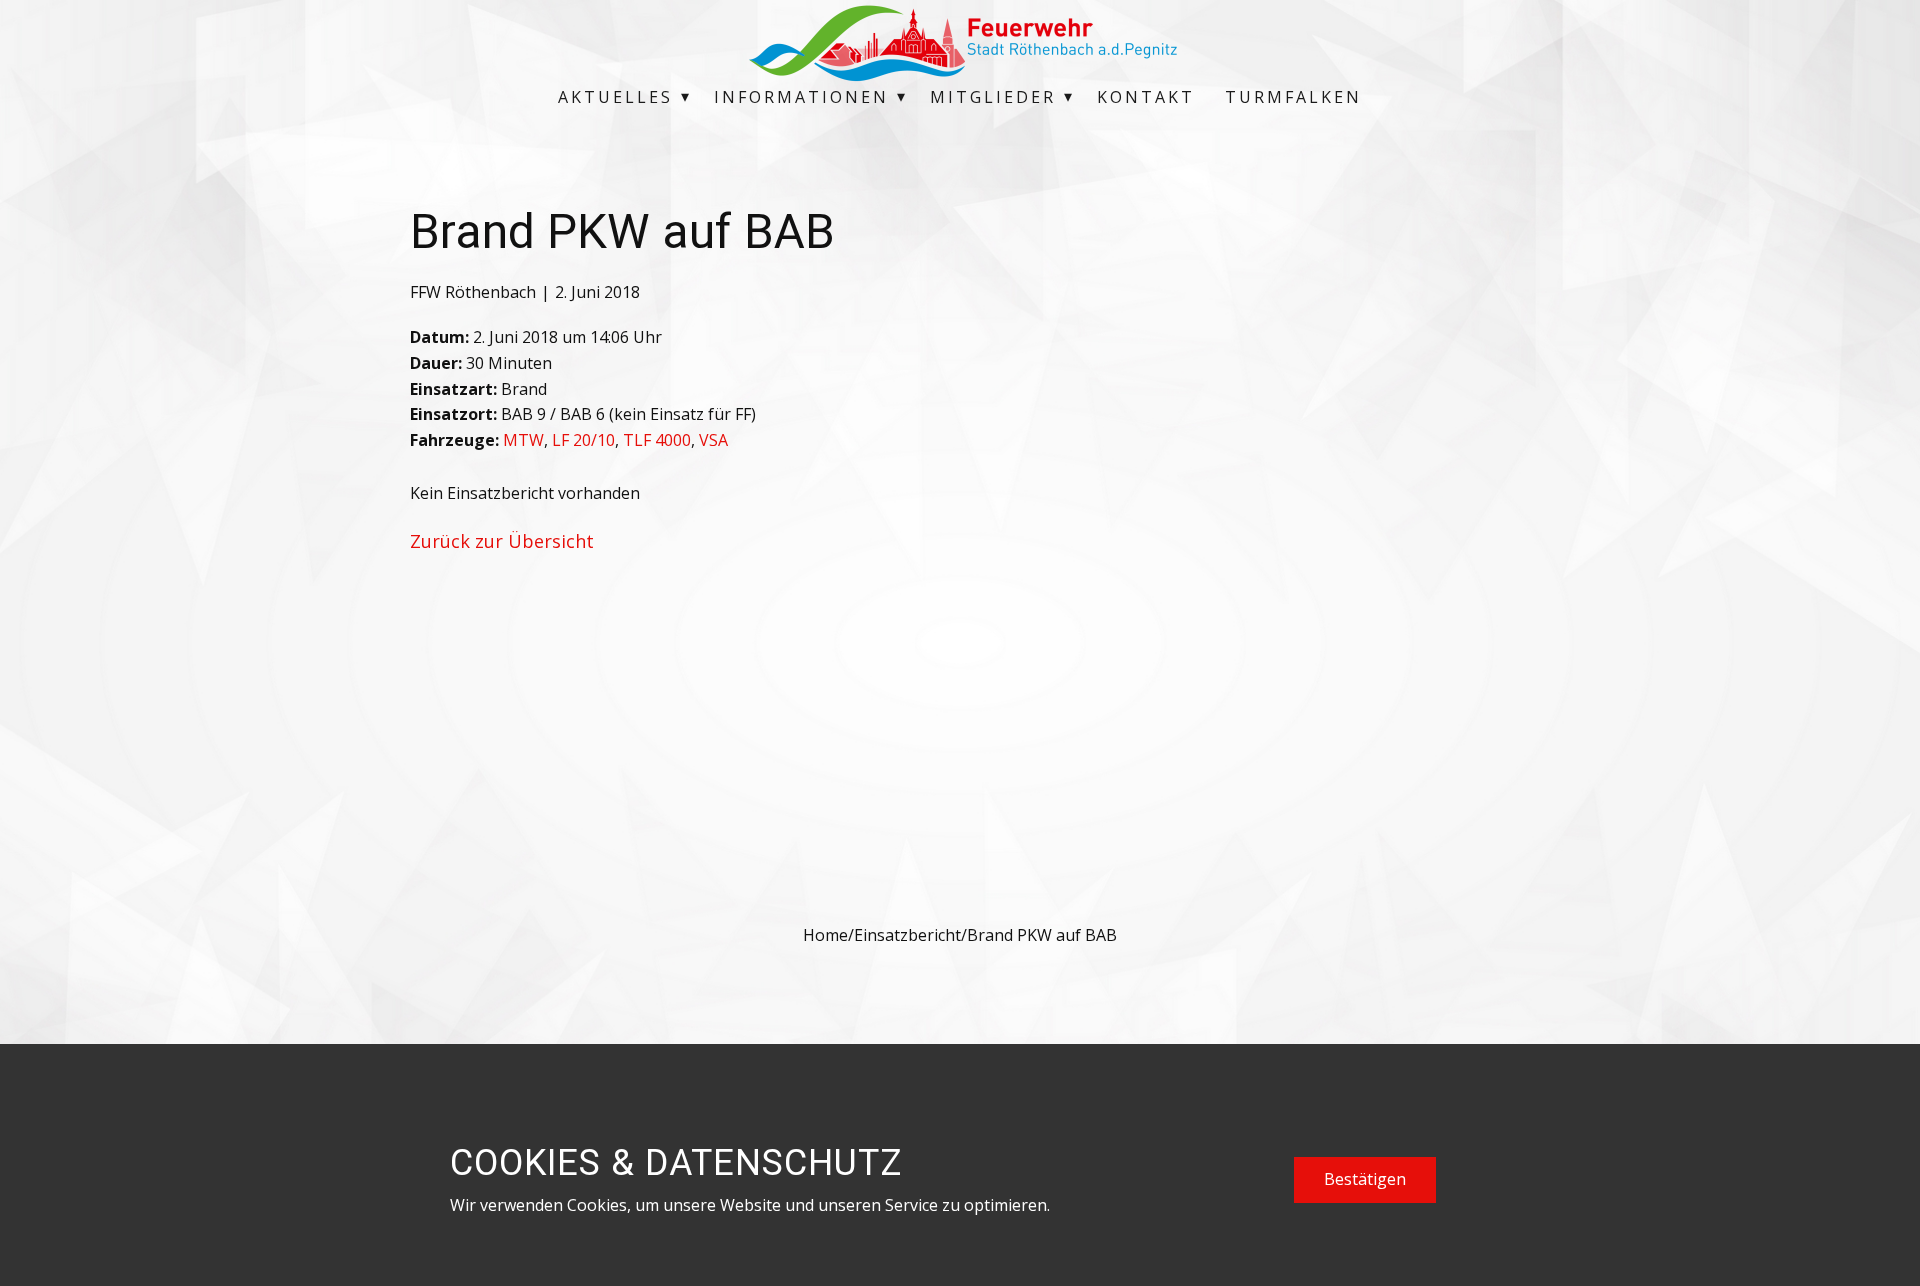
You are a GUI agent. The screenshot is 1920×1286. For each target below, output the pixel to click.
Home (825, 935)
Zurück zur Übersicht (502, 541)
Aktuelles (615, 97)
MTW (523, 440)
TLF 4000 (657, 440)
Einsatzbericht (907, 935)
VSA (713, 440)
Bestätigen (1365, 1179)
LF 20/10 (583, 440)
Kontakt (1146, 97)
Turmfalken (1293, 97)
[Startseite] (960, 43)
